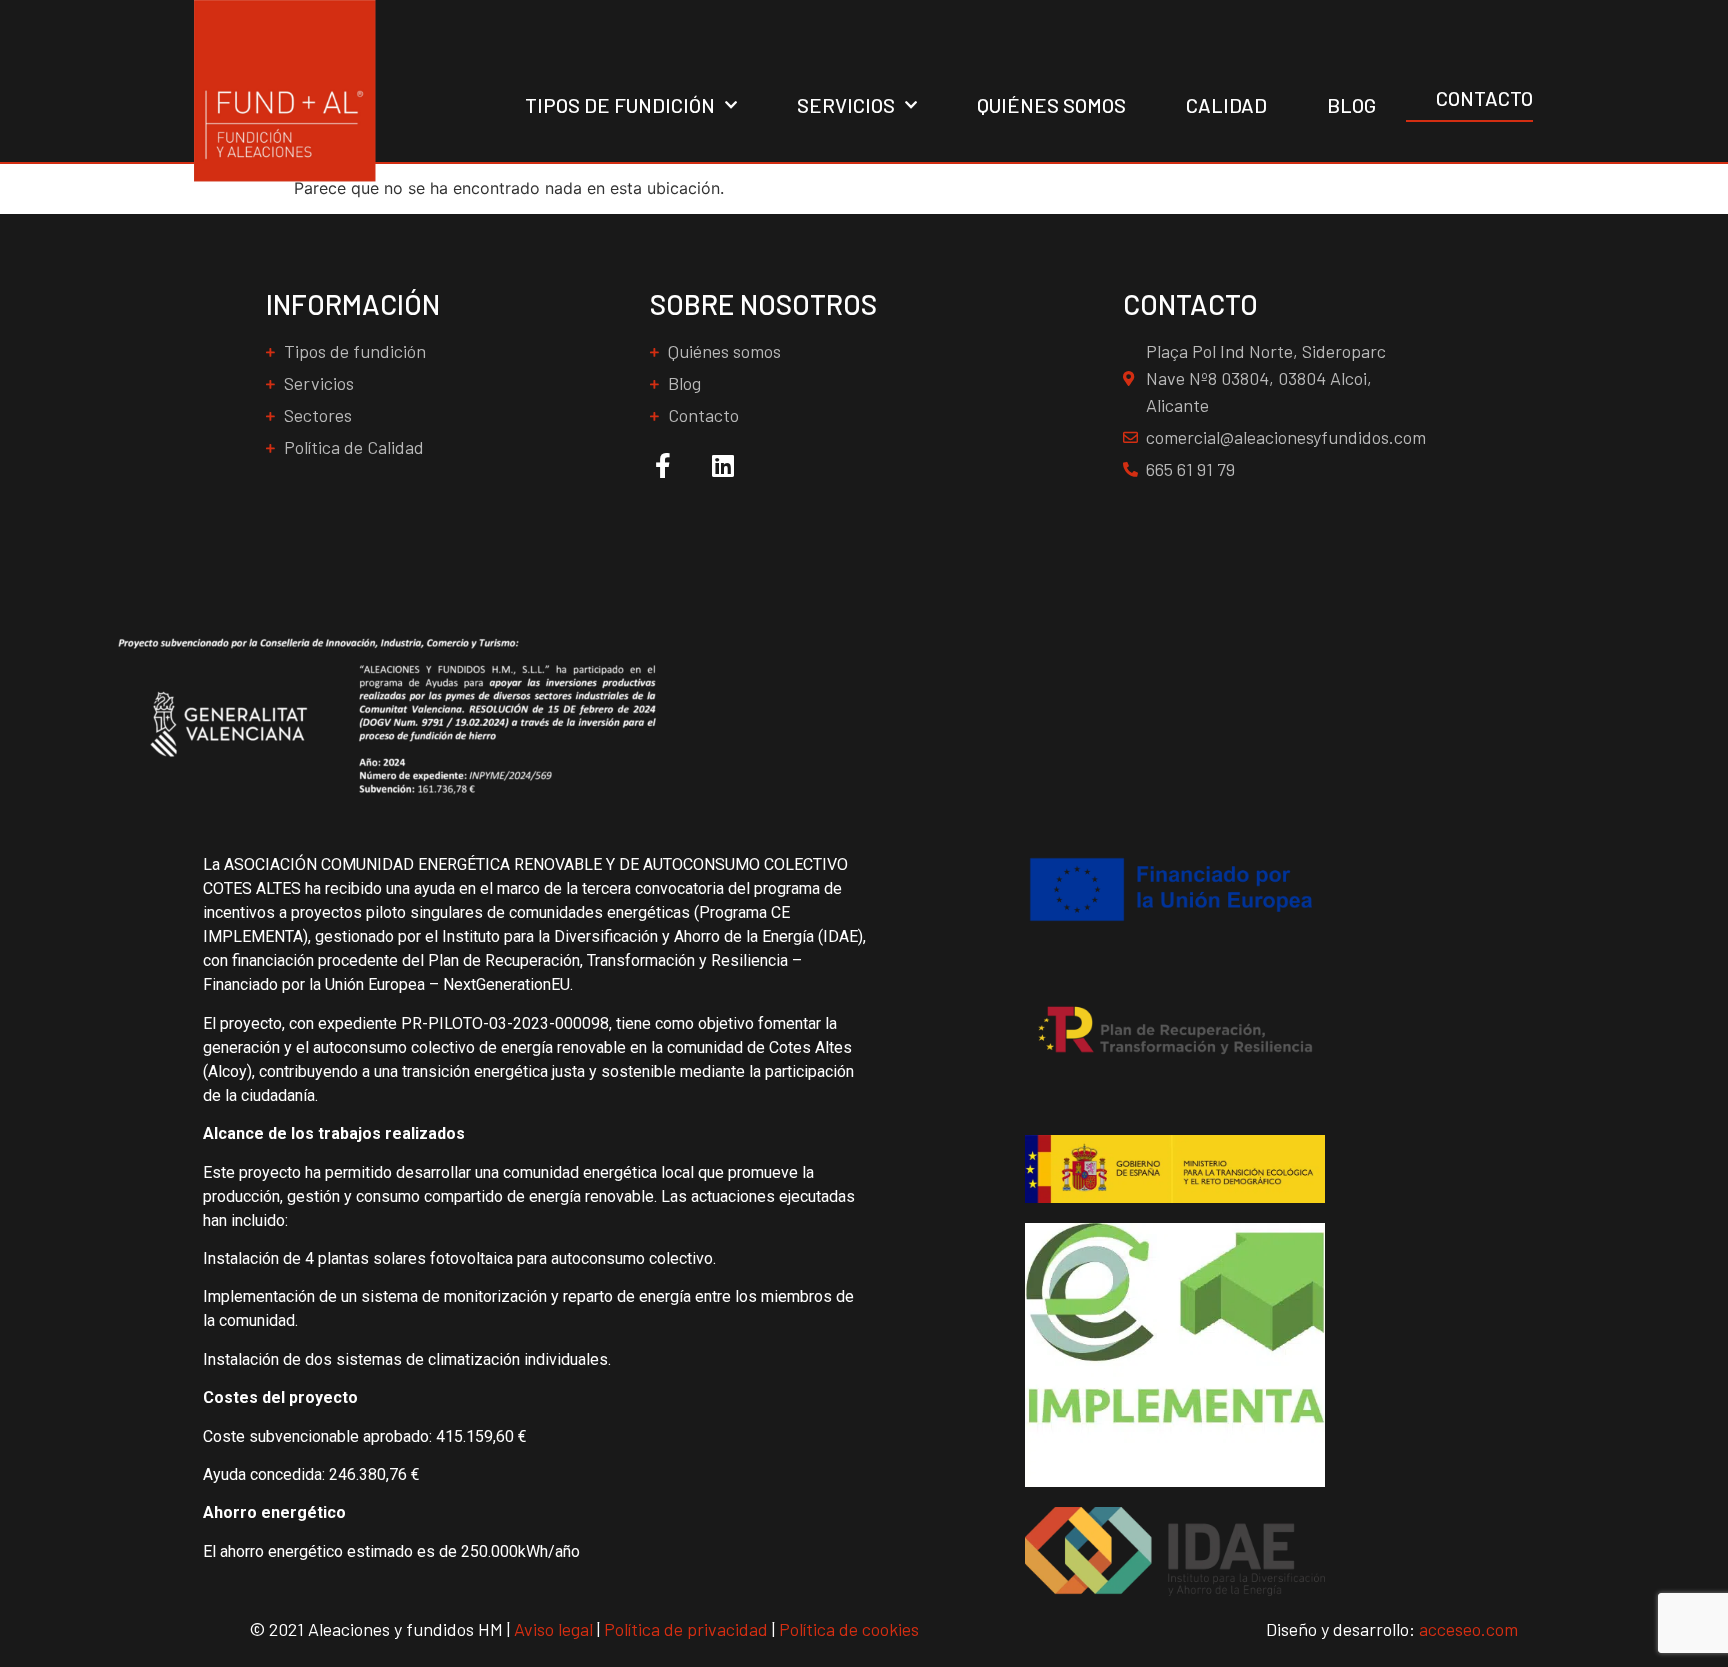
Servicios (846, 105)
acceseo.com (1468, 1629)
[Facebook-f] (662, 465)
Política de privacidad (686, 1629)
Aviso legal (553, 1629)
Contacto (1484, 98)
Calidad (1226, 105)
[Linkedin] (722, 465)
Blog (1351, 105)
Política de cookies (849, 1629)
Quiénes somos (1051, 105)
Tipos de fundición (620, 105)
